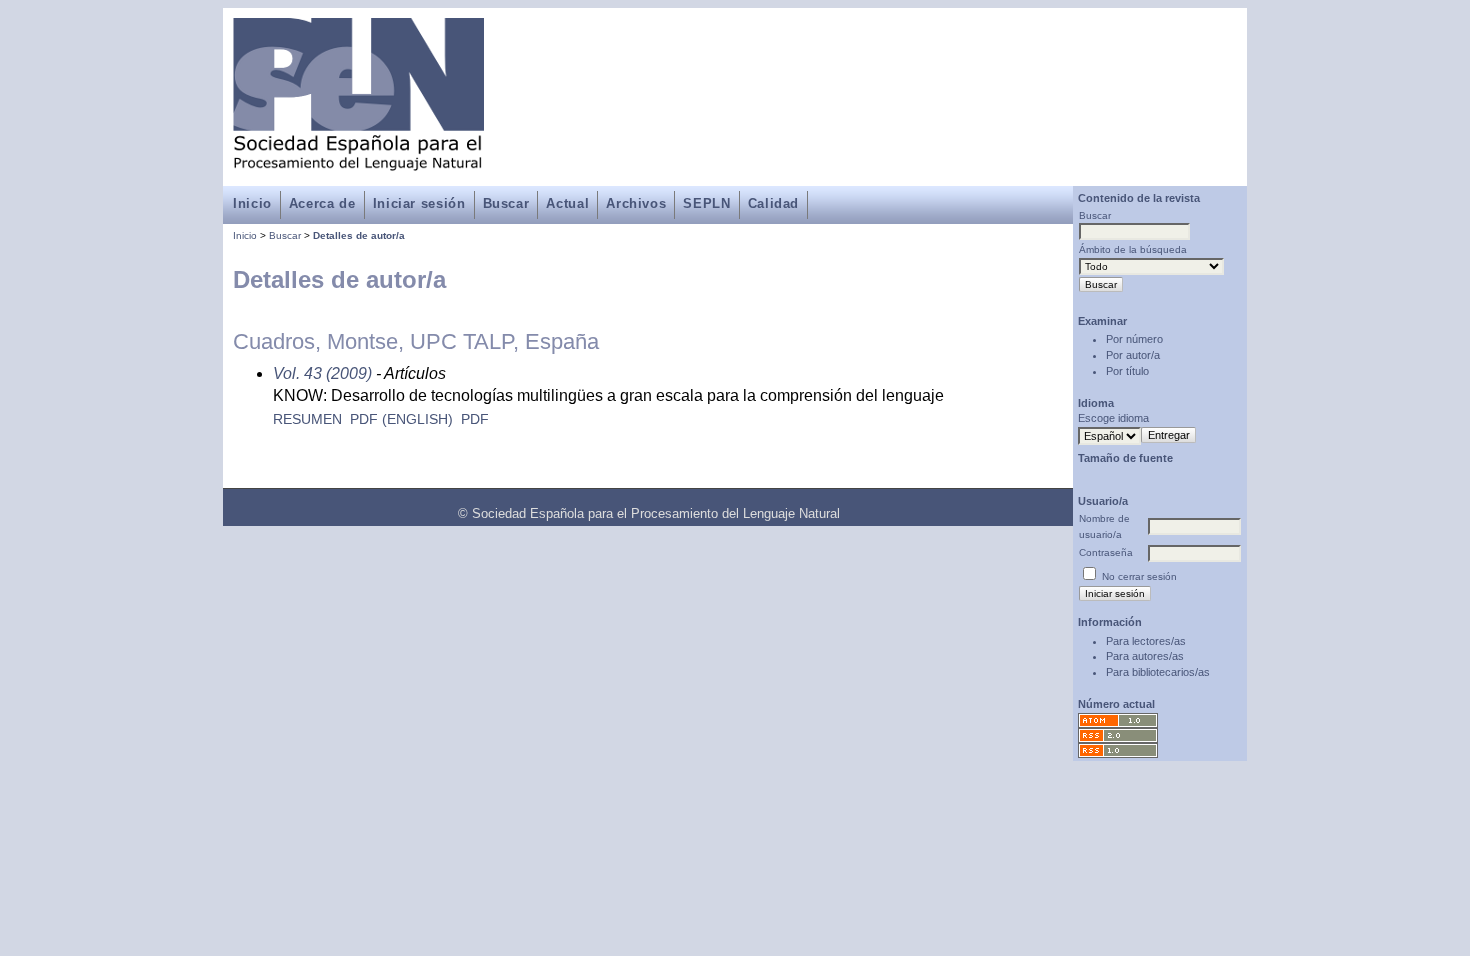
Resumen (307, 419)
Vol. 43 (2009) (322, 373)
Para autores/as (1145, 656)
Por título (1127, 371)
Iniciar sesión (419, 203)
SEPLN (706, 203)
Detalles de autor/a (359, 235)
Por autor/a (1133, 355)
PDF (475, 419)
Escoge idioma (1113, 418)
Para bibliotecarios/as (1158, 672)
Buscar (506, 203)
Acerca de (322, 203)
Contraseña (1106, 552)
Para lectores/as (1146, 641)
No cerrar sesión (1139, 576)
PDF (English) (401, 419)
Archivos (636, 203)
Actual (567, 203)
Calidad (773, 203)
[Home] (358, 159)
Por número (1134, 339)
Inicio (252, 203)
